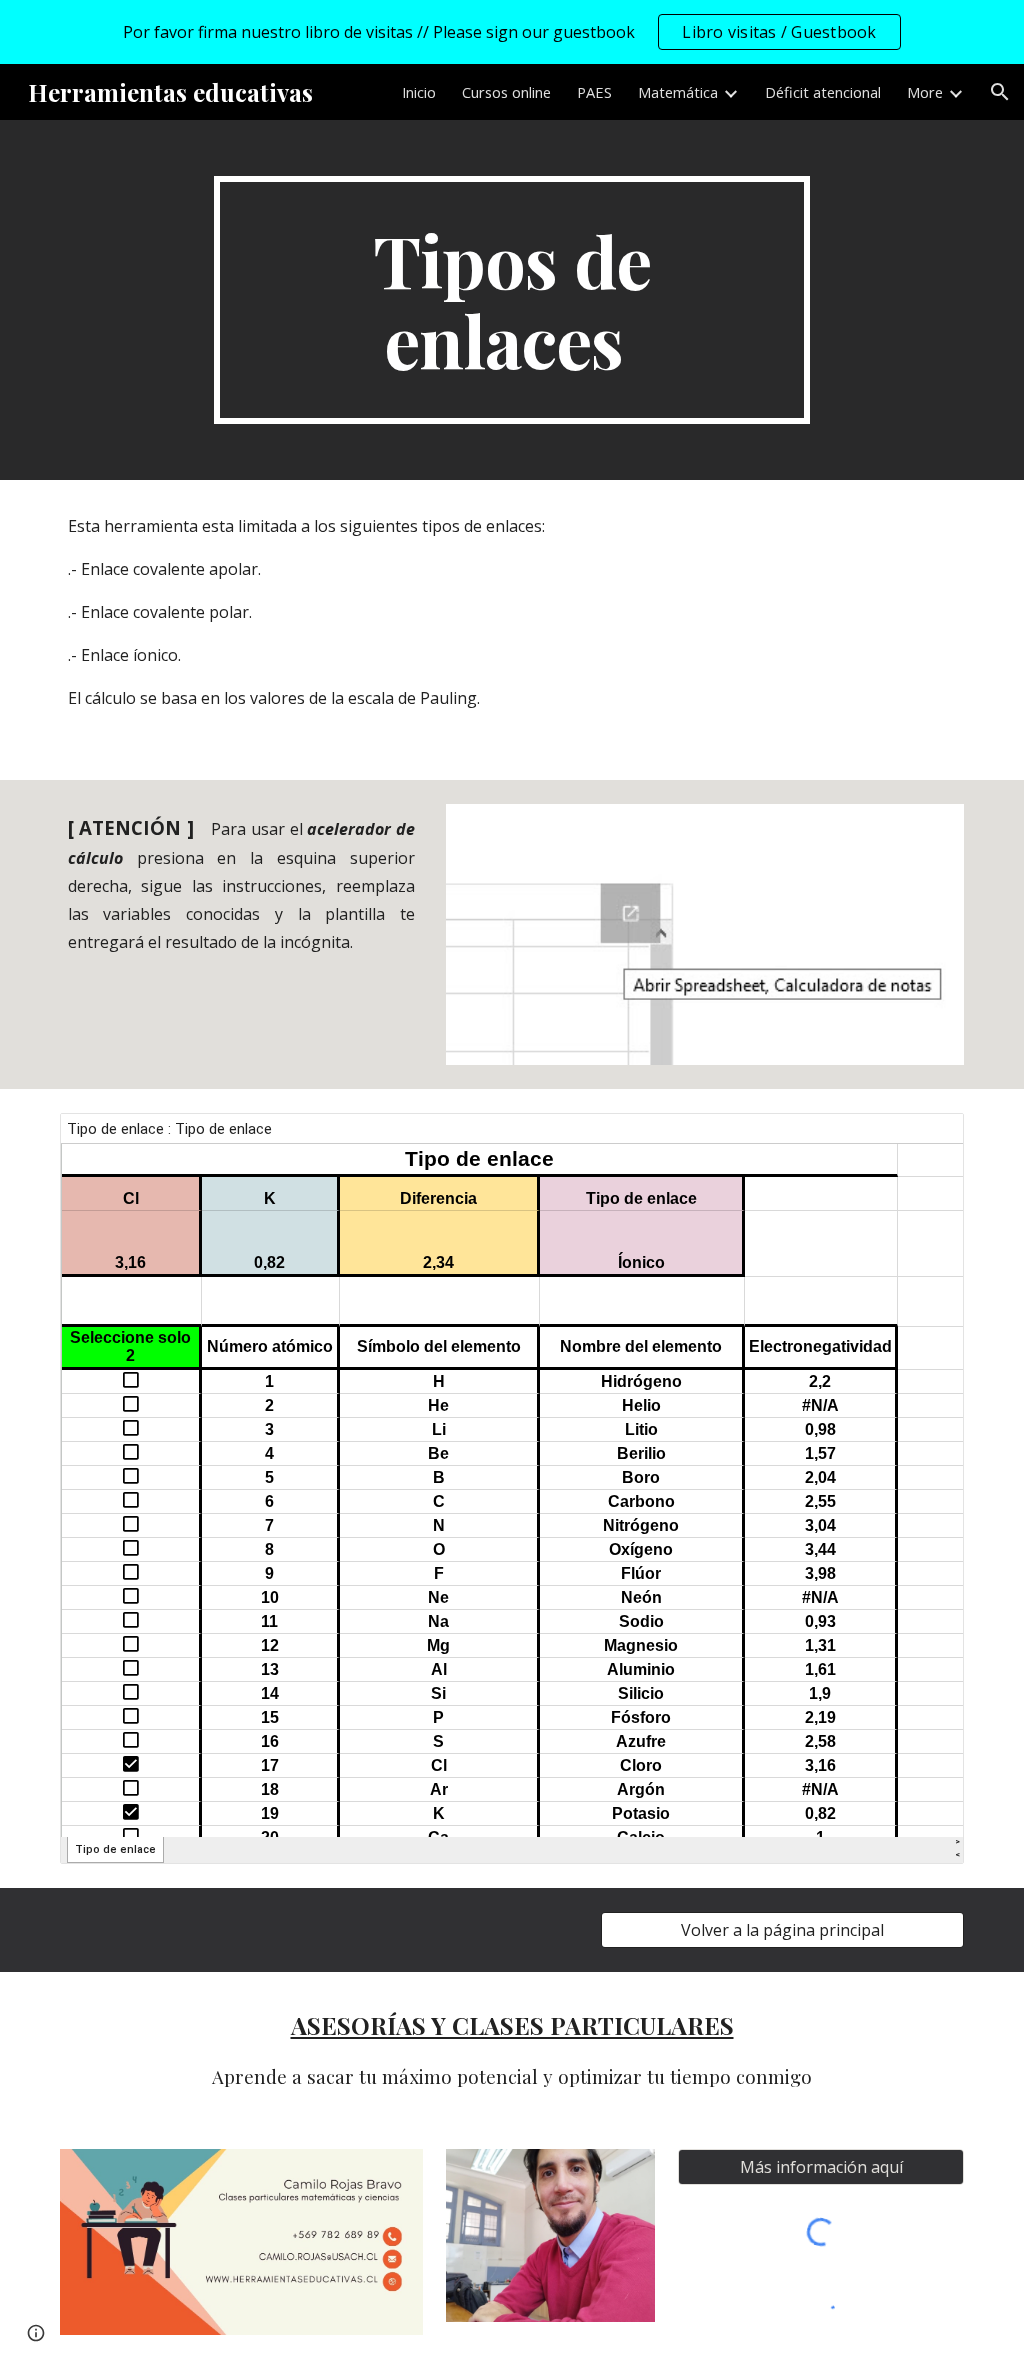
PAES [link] (594, 92)
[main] (511, 300)
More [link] (925, 92)
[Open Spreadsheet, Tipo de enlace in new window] (926, 1139)
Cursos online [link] (506, 92)
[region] (512, 32)
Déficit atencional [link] (823, 92)
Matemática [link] (678, 92)
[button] (1000, 92)
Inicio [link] (419, 92)
